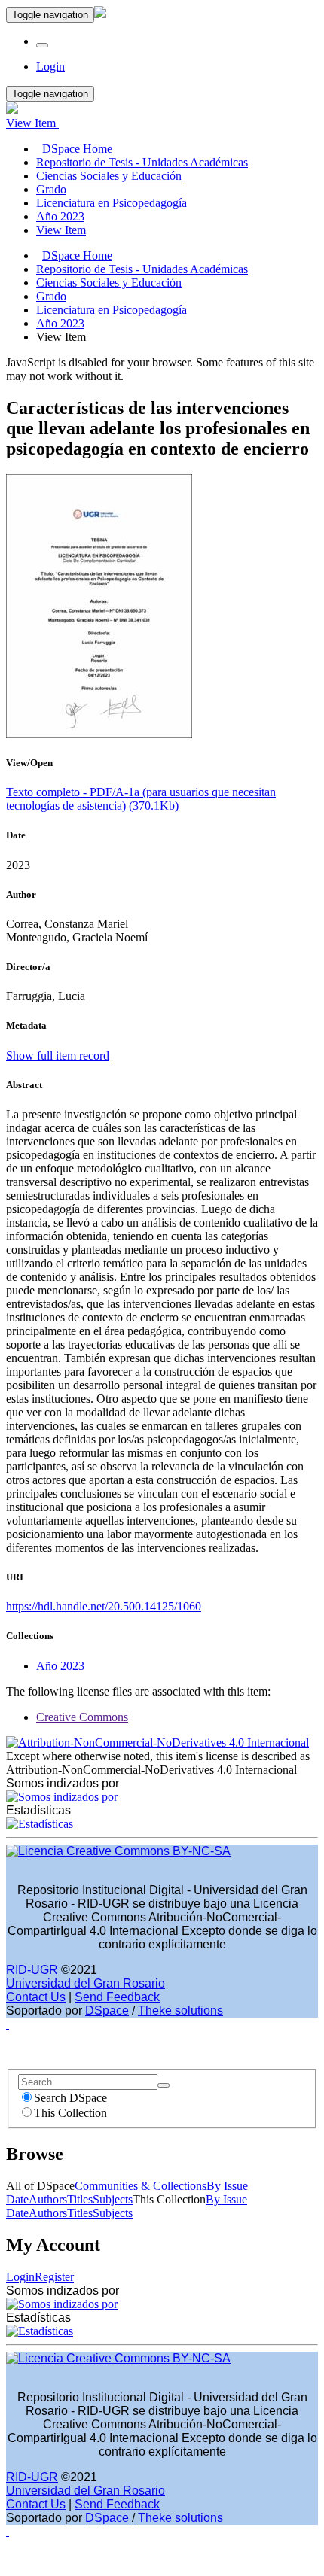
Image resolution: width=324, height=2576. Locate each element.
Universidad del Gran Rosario (86, 1983)
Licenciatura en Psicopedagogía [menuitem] (112, 203)
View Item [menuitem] (61, 230)
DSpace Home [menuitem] (74, 149)
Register (54, 2277)
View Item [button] (32, 123)
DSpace (107, 2010)
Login (20, 2277)
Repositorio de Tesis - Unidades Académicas (142, 269)
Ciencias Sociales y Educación (109, 283)
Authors (48, 2199)
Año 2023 (60, 323)
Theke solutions (180, 2010)
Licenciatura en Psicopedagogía (112, 310)
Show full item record (58, 1055)
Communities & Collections (141, 2186)
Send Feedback (117, 1997)
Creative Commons (82, 1717)
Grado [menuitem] (51, 189)
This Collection (70, 2113)
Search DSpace (70, 2098)
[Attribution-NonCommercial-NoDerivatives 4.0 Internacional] (157, 1743)
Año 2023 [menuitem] (60, 216)
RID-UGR (32, 1970)
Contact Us (36, 1997)
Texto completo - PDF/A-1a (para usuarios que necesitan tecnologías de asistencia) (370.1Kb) (141, 799)
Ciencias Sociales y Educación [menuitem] (109, 176)
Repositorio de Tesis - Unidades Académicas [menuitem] (142, 162)
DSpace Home (77, 255)
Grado (51, 296)
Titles (80, 2199)
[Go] (164, 2085)
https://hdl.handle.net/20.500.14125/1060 (104, 1606)
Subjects (113, 2199)
